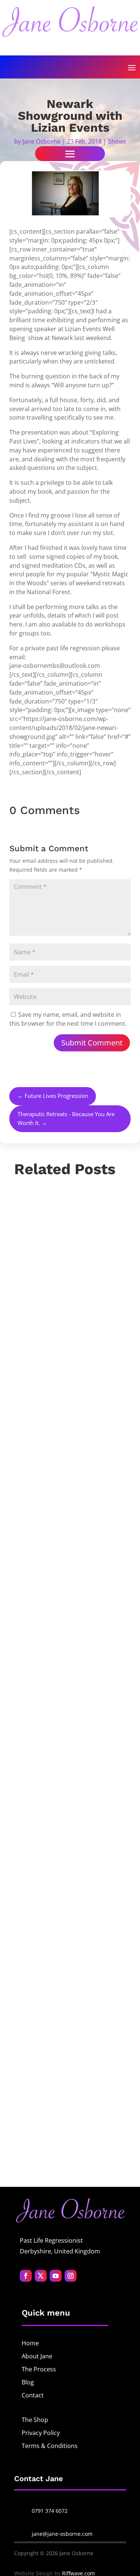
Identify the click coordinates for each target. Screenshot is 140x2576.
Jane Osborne (41, 141)
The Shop (35, 2420)
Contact (33, 2395)
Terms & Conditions (50, 2446)
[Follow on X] (41, 2276)
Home (30, 2343)
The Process (39, 2369)
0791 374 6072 (50, 2511)
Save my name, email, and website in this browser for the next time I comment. (68, 1019)
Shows (117, 141)
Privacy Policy (41, 2433)
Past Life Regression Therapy (64, 1659)
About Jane (37, 2356)
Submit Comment (92, 1043)
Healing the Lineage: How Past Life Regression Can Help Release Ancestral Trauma (67, 1595)
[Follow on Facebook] (26, 2276)
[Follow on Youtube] (56, 2276)
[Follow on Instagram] (71, 2276)
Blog (28, 2382)
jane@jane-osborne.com (62, 2534)
